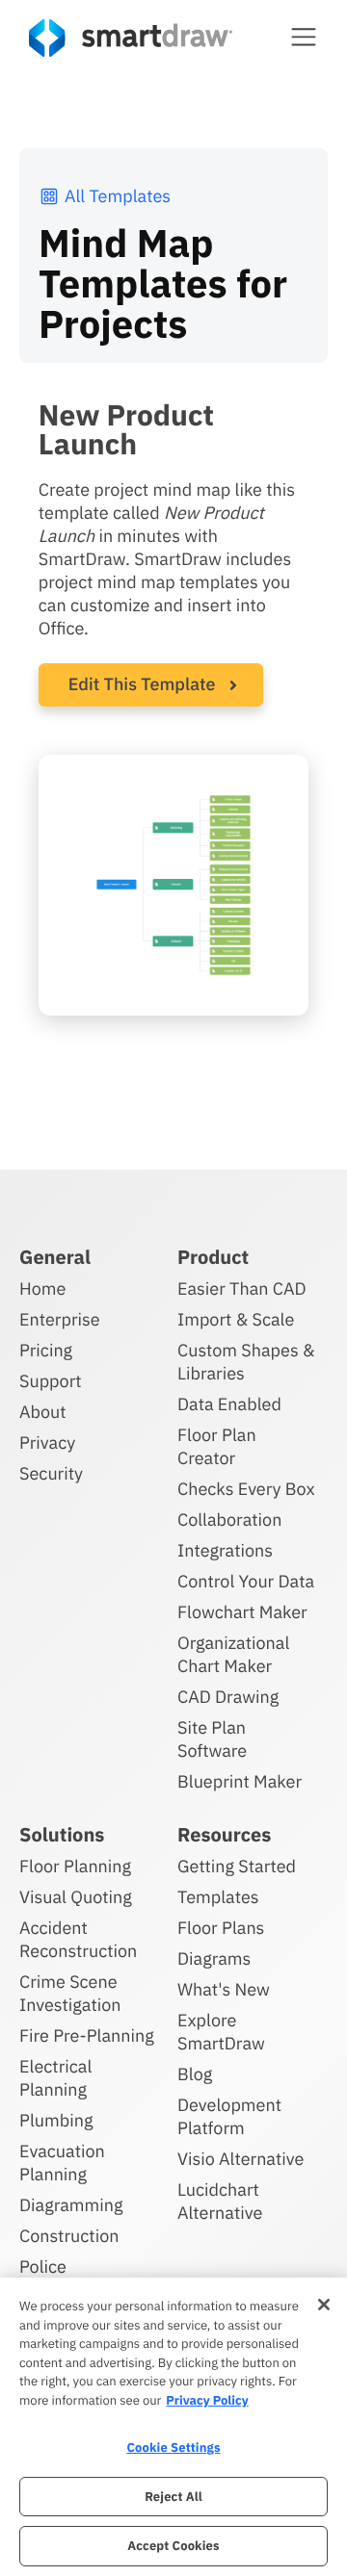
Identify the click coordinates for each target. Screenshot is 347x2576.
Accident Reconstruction (78, 1939)
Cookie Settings (173, 2447)
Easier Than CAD (242, 1288)
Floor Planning (75, 1866)
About (43, 1412)
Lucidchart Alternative (220, 2201)
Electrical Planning (55, 2078)
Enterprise (60, 1319)
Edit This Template (142, 684)
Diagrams (214, 1958)
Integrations (225, 1550)
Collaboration (229, 1520)
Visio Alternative (240, 2159)
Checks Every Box (246, 1489)
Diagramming (71, 2205)
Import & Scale (236, 1319)
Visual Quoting (76, 1897)
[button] (304, 37)
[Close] (324, 2305)
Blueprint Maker (240, 1781)
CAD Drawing (228, 1697)
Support (51, 1381)
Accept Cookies (173, 2546)
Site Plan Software (212, 1739)
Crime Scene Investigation (70, 1993)
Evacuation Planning (62, 2163)
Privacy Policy (207, 2400)
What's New (224, 1989)
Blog (195, 2074)
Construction (69, 2236)
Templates (218, 1897)
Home (42, 1288)
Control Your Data (246, 1581)
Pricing (46, 1350)
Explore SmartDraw (221, 2032)
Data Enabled (229, 1404)
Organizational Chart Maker (233, 1654)
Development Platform (229, 2116)
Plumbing (56, 2120)
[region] (173, 2427)
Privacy (47, 1443)
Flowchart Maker (242, 1612)
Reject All (173, 2497)
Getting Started (237, 1866)
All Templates (118, 196)
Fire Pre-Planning (87, 2035)
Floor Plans (221, 1928)
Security (51, 1473)
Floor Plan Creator (217, 1446)
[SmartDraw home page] (131, 38)
